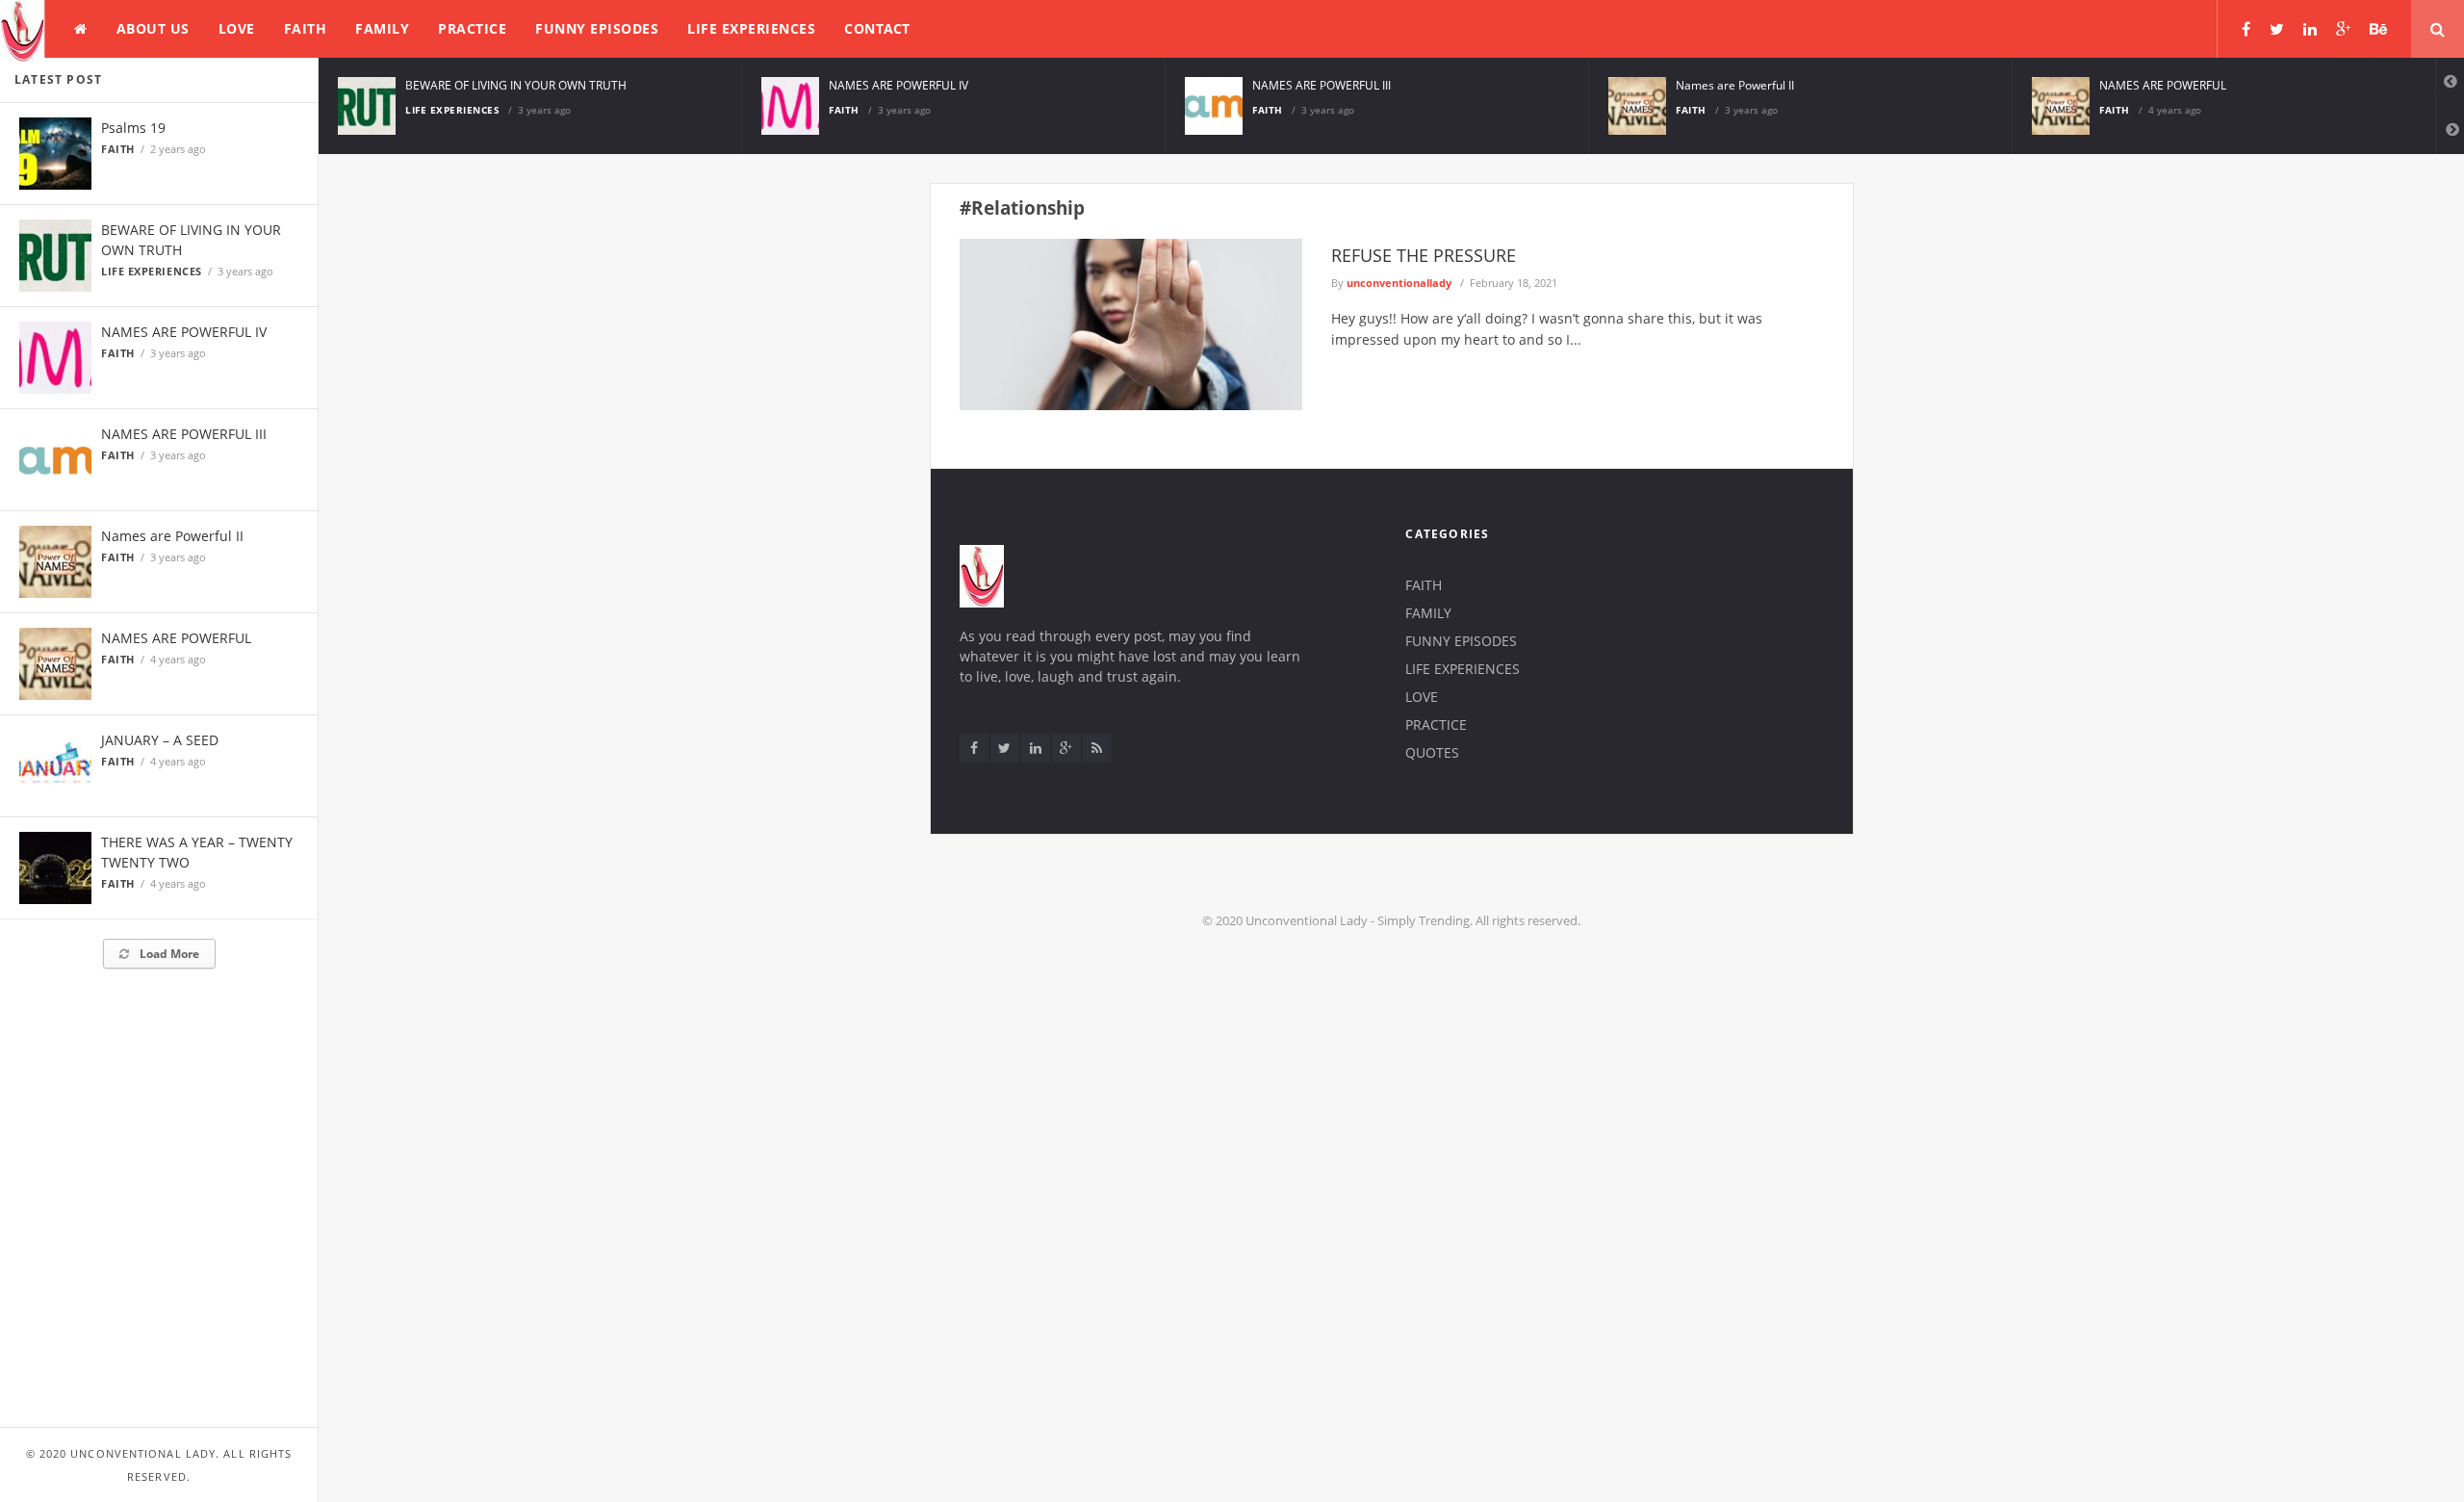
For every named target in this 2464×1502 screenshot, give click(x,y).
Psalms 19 (133, 128)
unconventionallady (1399, 283)
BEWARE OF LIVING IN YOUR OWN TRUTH (516, 85)
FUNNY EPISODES (597, 28)
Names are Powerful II (172, 536)
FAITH (306, 28)
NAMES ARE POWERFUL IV (184, 332)
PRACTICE (472, 28)
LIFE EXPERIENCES (751, 28)
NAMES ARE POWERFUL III (184, 434)
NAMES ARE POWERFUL (176, 638)
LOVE (237, 28)
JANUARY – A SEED (160, 740)
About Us (153, 28)
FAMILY (382, 28)
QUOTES (1432, 752)
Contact (877, 28)
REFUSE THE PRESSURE (1424, 255)
